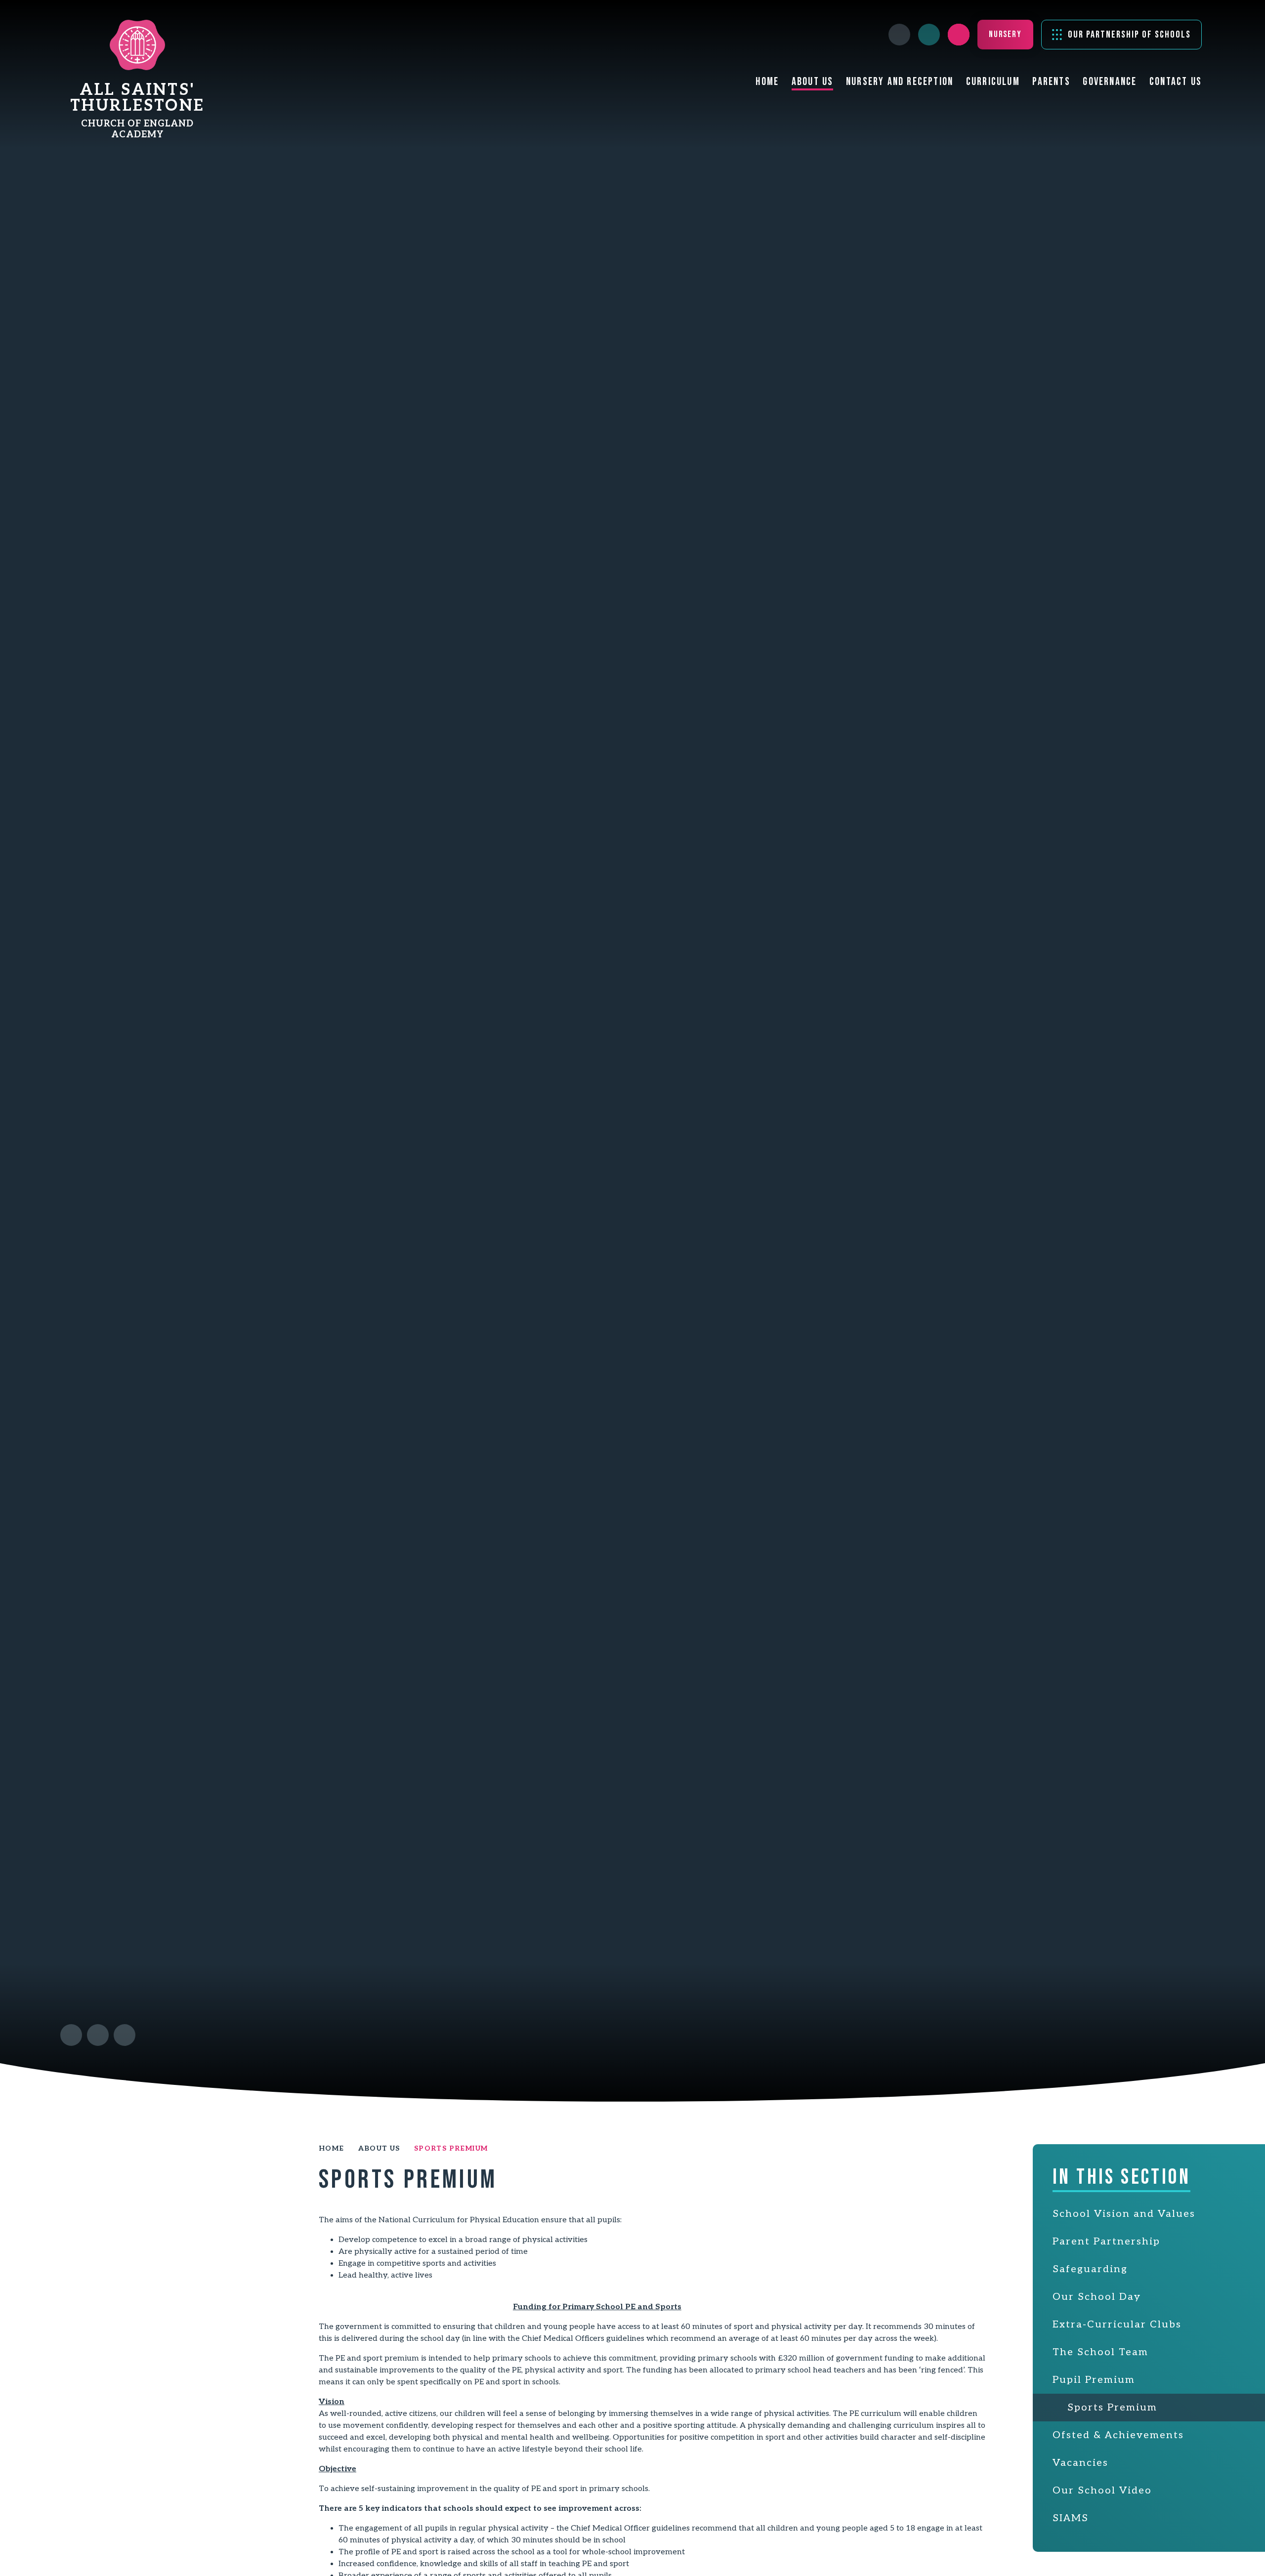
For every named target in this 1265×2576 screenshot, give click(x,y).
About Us (379, 2148)
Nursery (1005, 34)
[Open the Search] (959, 35)
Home (332, 2148)
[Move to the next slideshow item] (98, 2035)
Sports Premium (451, 2148)
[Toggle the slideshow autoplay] (125, 2035)
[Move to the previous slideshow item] (71, 2035)
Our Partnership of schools (1129, 35)
